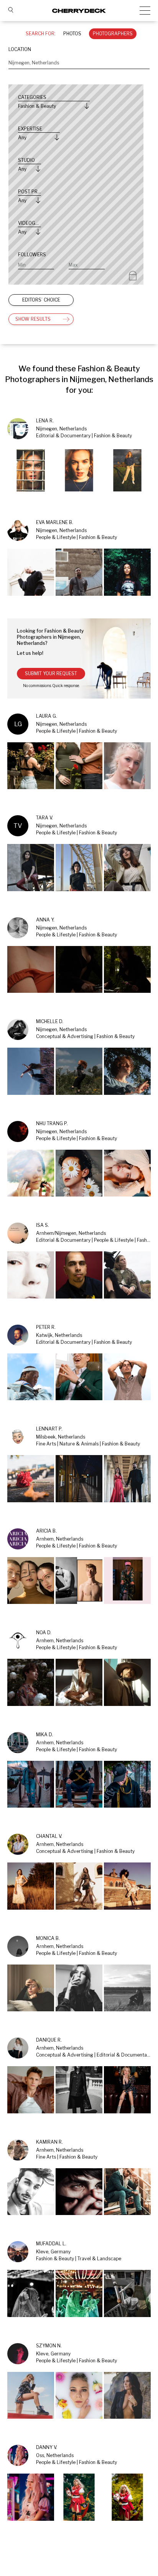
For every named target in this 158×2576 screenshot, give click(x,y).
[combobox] (79, 63)
